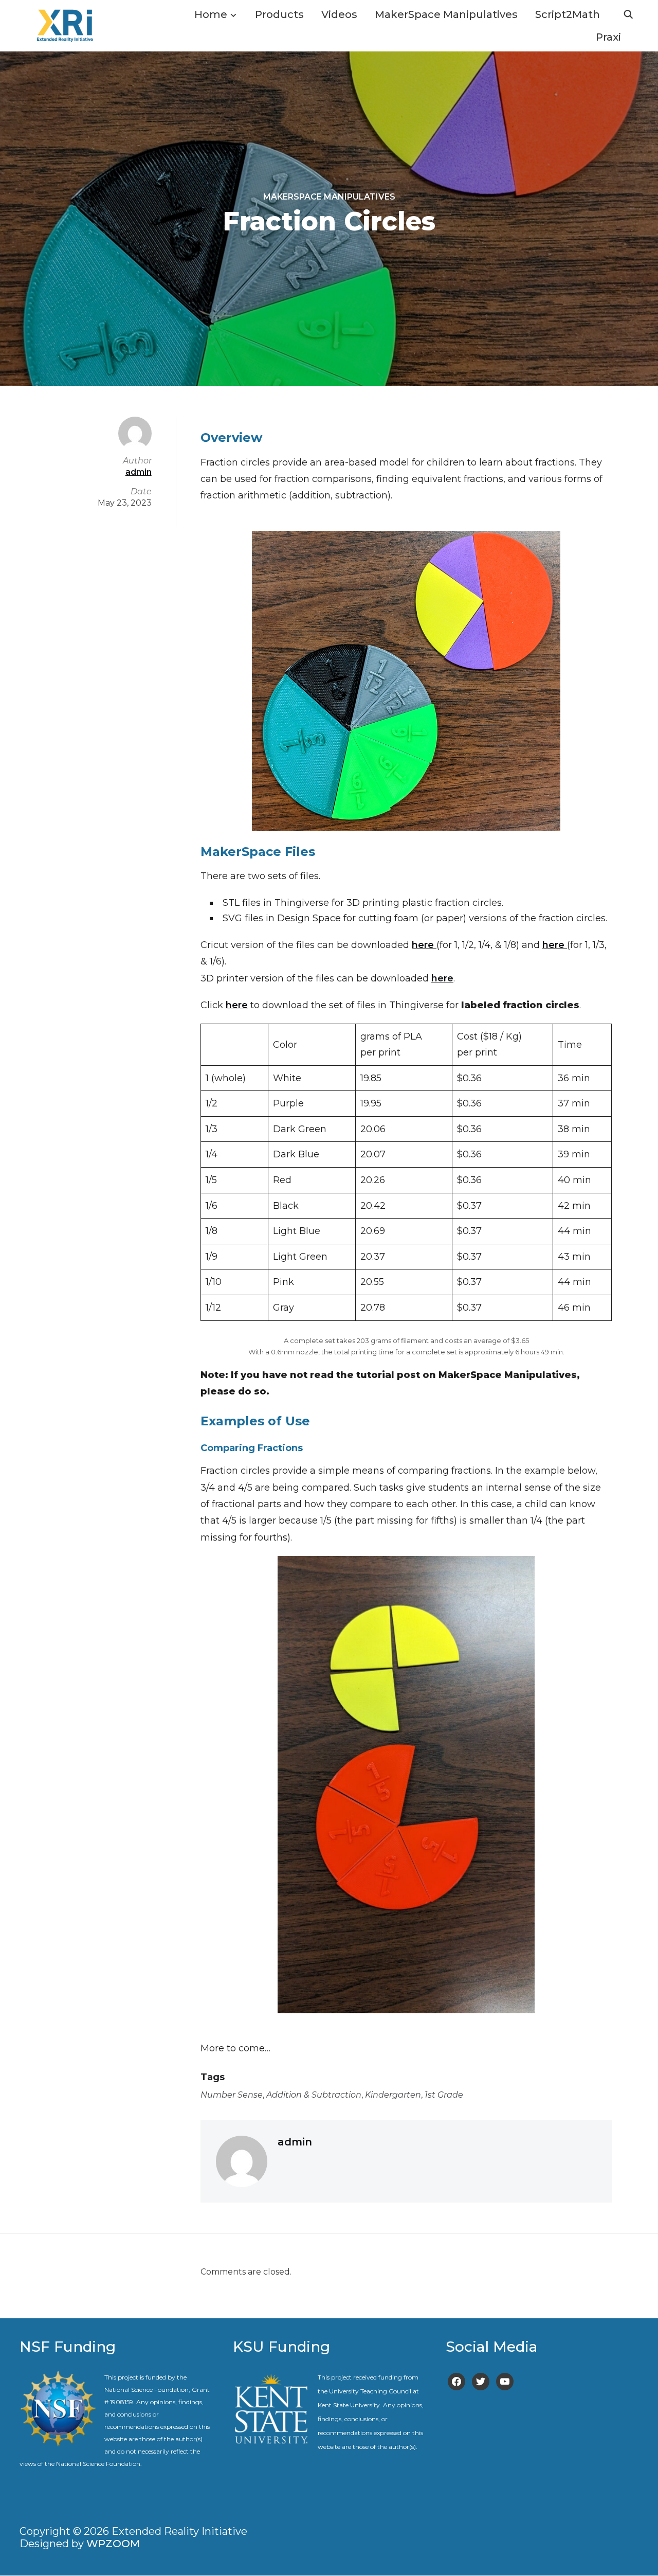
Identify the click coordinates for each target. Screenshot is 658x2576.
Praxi (608, 37)
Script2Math (568, 14)
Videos (339, 14)
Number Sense (232, 2095)
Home (211, 14)
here (424, 945)
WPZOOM (113, 2544)
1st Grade (444, 2095)
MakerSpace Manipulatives (446, 14)
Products (279, 14)
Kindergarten (393, 2095)
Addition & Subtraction (314, 2095)
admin (295, 2142)
